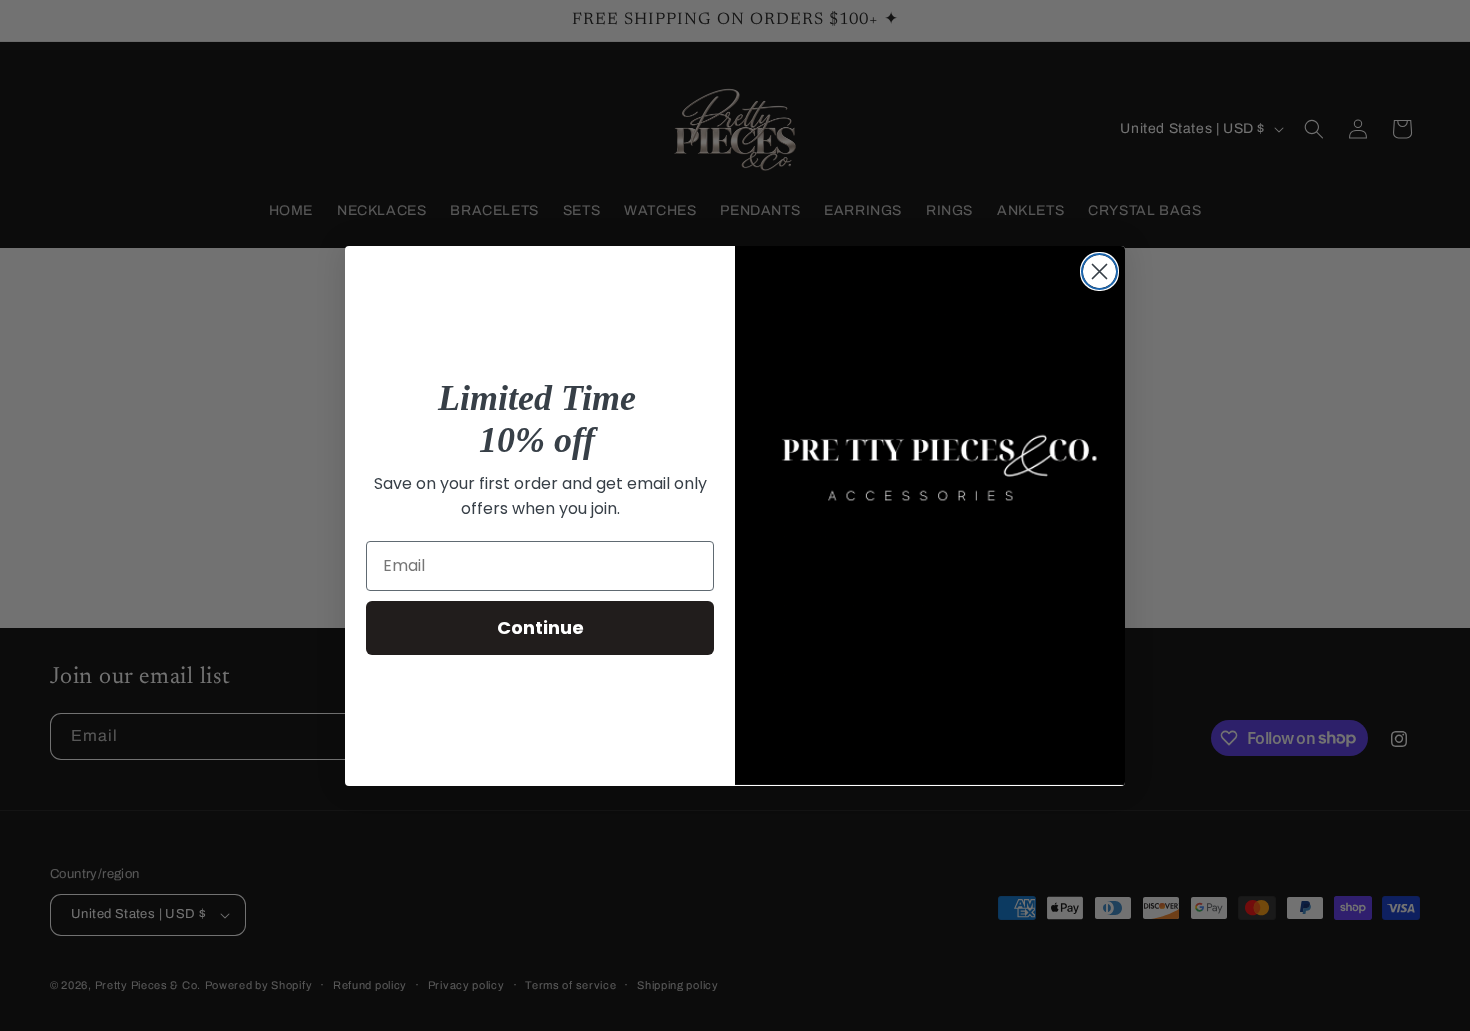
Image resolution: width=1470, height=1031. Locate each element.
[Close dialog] (1099, 271)
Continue (540, 627)
